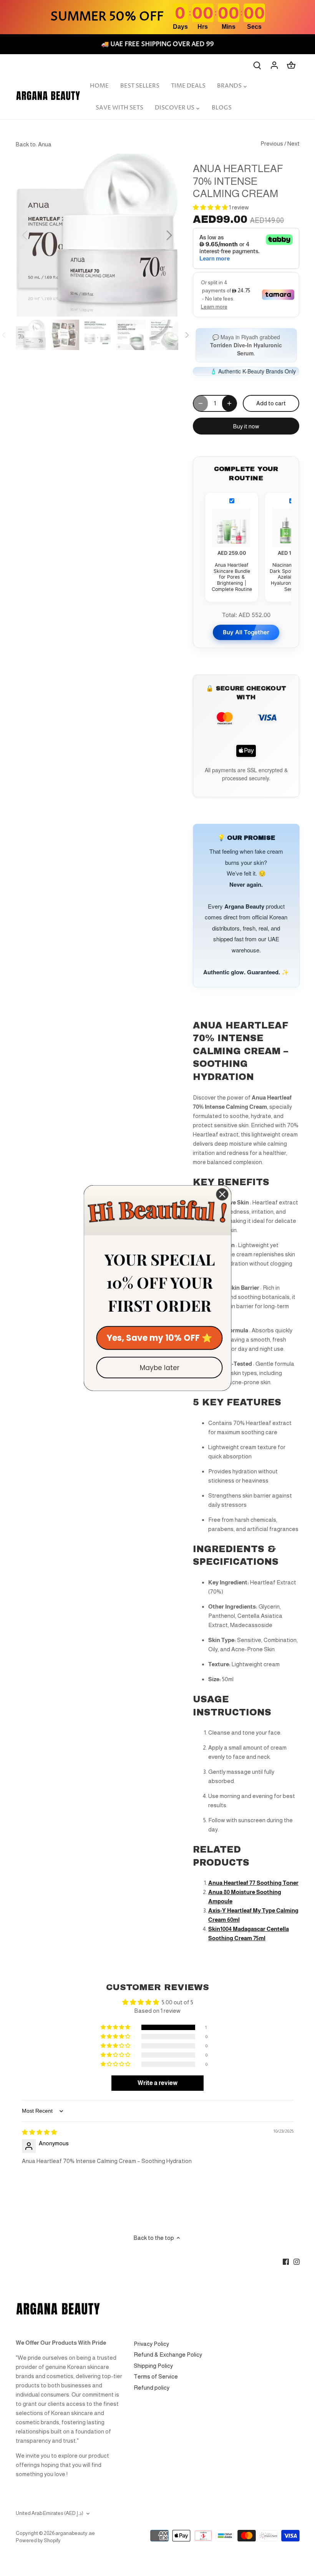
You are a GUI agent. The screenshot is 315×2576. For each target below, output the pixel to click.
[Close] (222, 1194)
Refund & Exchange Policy (168, 2346)
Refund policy (152, 2379)
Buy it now (246, 418)
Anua (45, 144)
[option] (97, 235)
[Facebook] (286, 2253)
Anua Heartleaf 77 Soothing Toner (253, 1875)
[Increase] (229, 395)
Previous (272, 143)
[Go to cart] (291, 65)
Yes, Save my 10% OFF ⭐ (159, 1338)
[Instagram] (297, 2253)
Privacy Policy (151, 2336)
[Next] (159, 235)
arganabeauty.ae (75, 2525)
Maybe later (160, 1368)
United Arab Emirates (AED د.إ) (50, 2505)
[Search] (257, 65)
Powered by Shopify (38, 2532)
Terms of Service (156, 2368)
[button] (211, 207)
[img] (39, 2124)
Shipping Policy (153, 2358)
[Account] (274, 65)
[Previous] (35, 235)
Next (293, 143)
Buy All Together (246, 624)
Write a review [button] (157, 2075)
